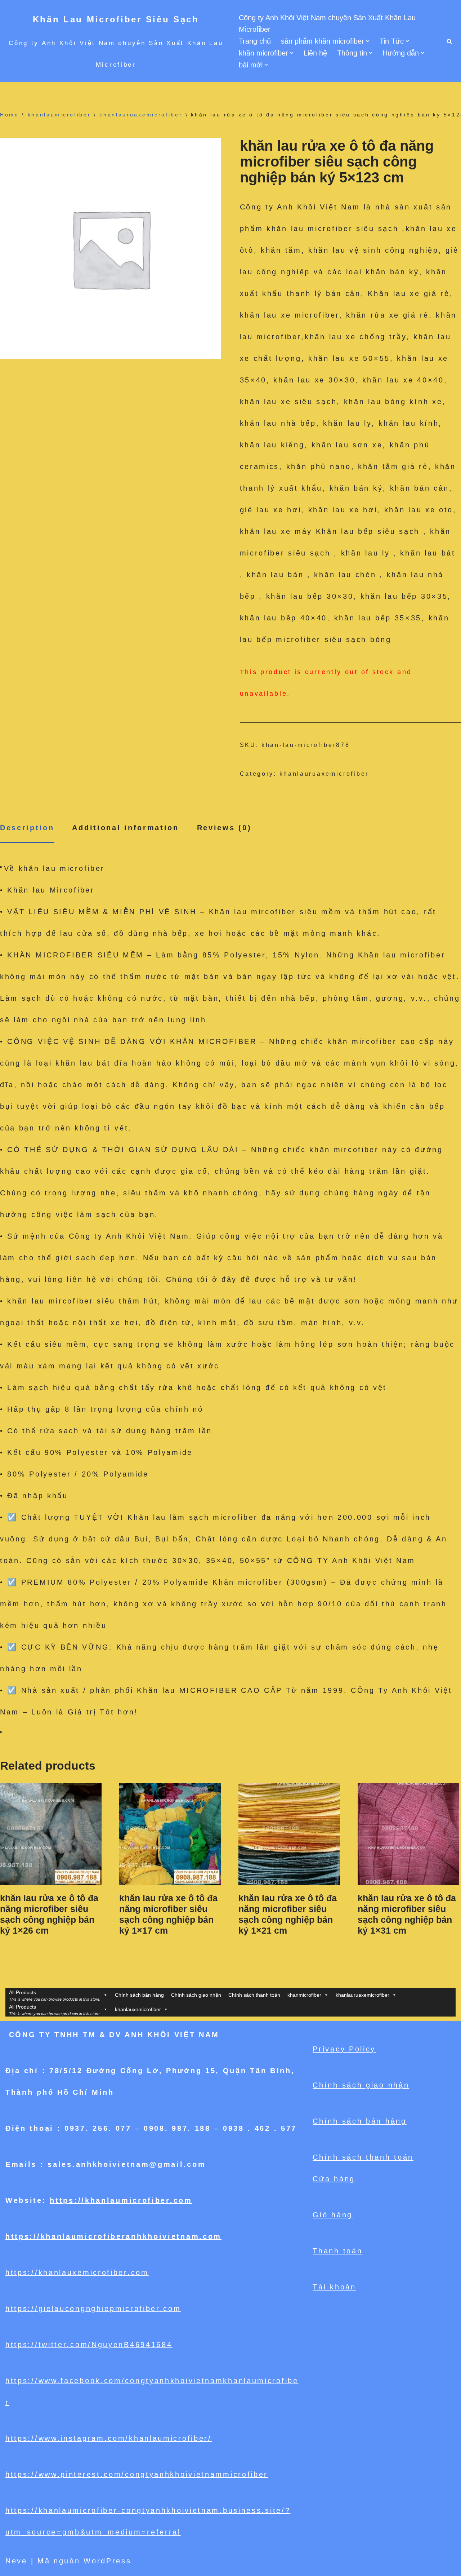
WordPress (107, 2561)
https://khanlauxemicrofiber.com (77, 2272)
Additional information (125, 828)
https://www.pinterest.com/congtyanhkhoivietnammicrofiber (137, 2474)
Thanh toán (337, 2251)
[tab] (27, 828)
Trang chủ (255, 41)
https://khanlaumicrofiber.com (121, 2200)
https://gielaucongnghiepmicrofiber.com (93, 2309)
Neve (16, 2561)
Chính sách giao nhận (196, 1995)
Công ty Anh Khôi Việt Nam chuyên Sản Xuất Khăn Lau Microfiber (327, 23)
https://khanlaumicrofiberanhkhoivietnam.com (113, 2236)
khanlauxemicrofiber (138, 2009)
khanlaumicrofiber (59, 115)
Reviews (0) (224, 828)
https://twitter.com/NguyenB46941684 (89, 2345)
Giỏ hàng (333, 2215)
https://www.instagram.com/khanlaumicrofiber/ (109, 2438)
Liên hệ (315, 53)
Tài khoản (334, 2287)
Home (10, 115)
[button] (368, 41)
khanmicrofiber (304, 1995)
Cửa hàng (334, 2179)
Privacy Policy (344, 2049)
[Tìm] (449, 41)
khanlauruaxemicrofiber (141, 115)
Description (27, 828)
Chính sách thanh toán (254, 1995)
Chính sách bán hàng (139, 1995)
